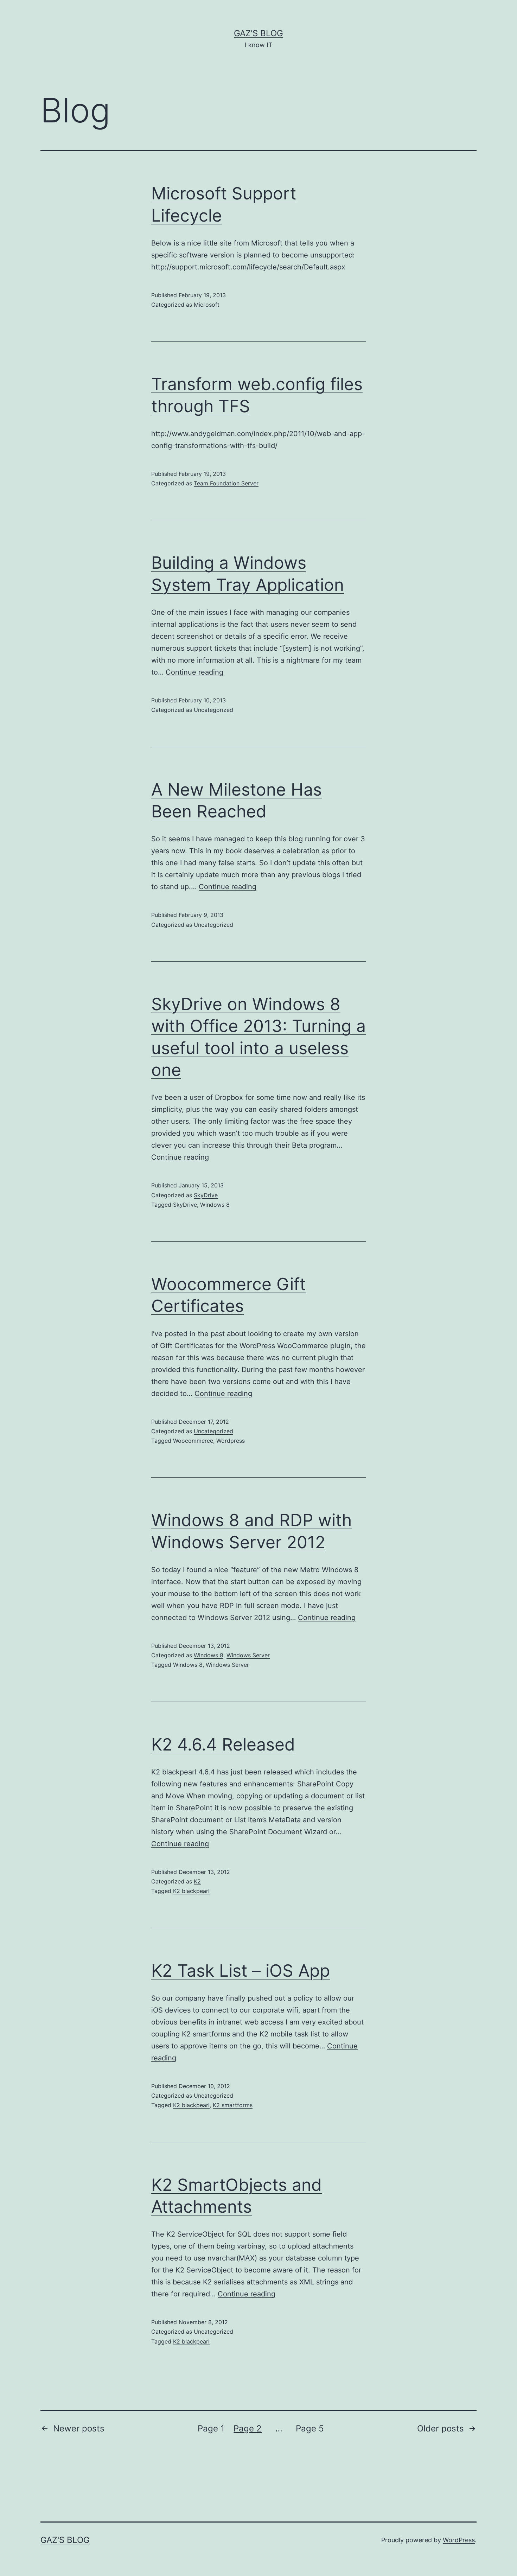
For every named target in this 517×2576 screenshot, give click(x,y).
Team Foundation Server (226, 483)
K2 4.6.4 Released (223, 1744)
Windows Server (248, 1655)
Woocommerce (193, 1441)
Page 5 (310, 2428)
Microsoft (207, 305)
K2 (197, 1881)
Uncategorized (213, 710)
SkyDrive (206, 1195)
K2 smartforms (233, 2105)
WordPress (459, 2540)
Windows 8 (215, 1205)
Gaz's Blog (258, 33)
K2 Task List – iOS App (241, 1971)
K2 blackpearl (191, 1891)
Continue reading (194, 672)
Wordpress (231, 1441)
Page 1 (211, 2428)
